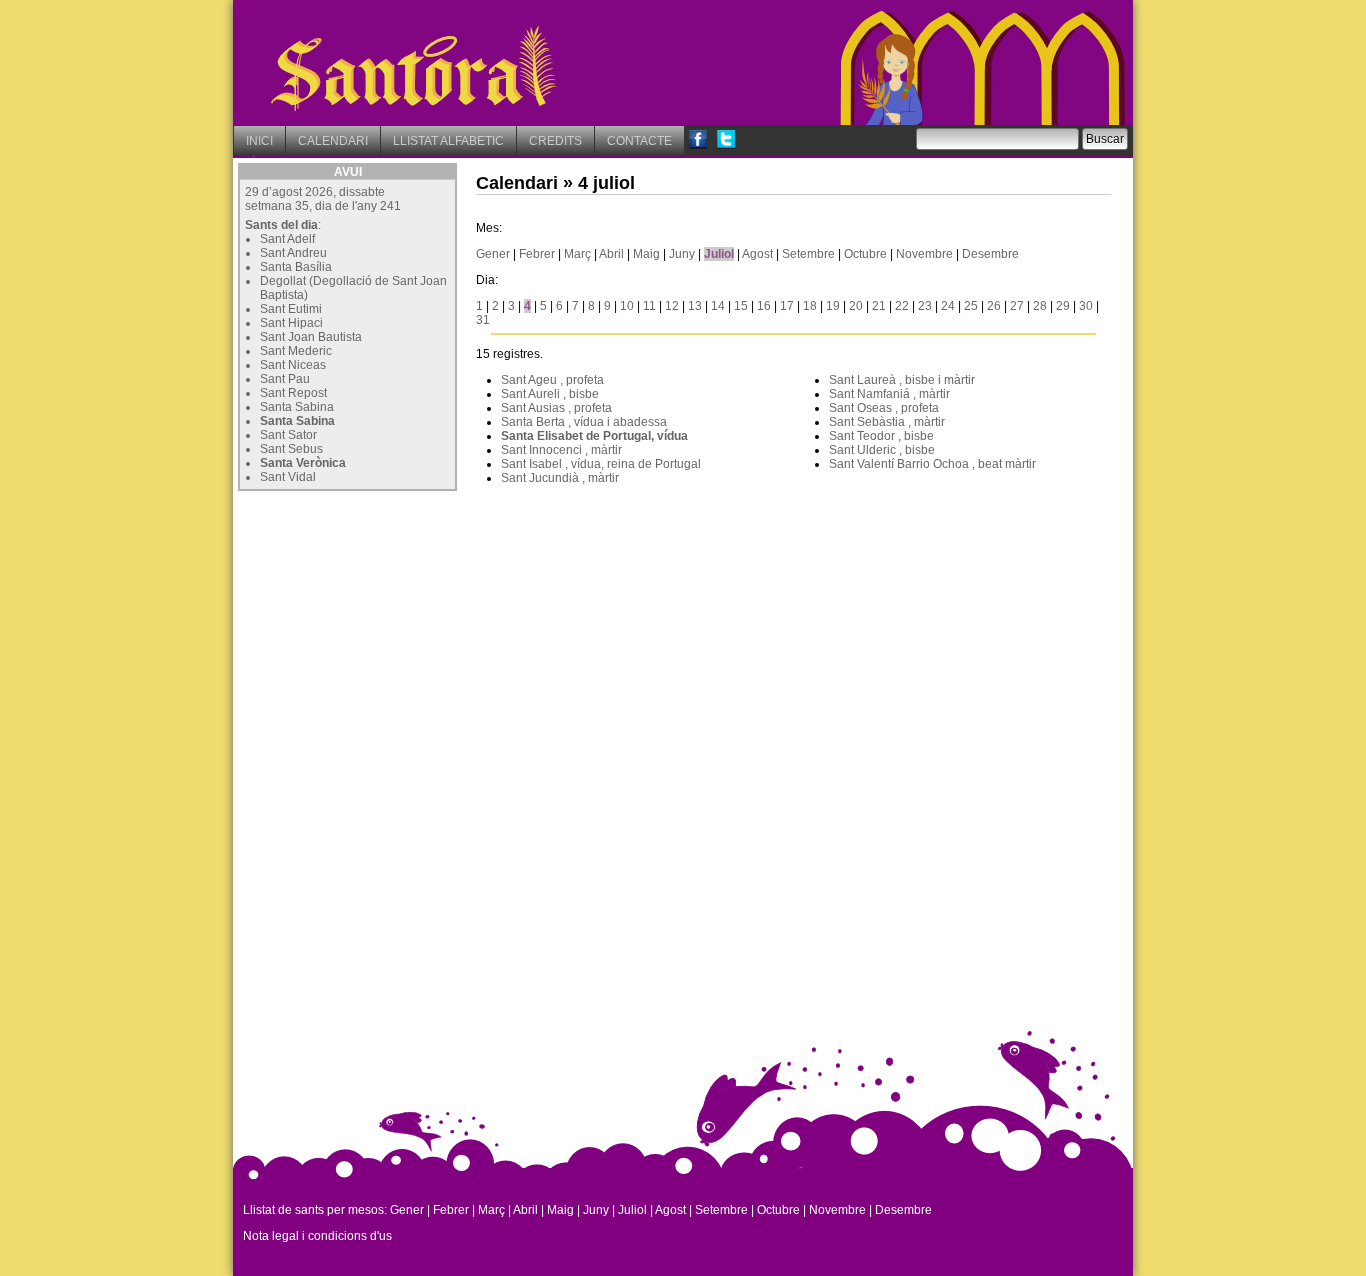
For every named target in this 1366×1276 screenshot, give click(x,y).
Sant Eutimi (291, 309)
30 (1086, 306)
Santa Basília (296, 267)
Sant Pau (285, 379)
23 (925, 306)
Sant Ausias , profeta (556, 408)
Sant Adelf (287, 239)
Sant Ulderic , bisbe (882, 450)
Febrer (537, 254)
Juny (682, 254)
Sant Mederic (296, 351)
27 (1017, 306)
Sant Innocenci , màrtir (561, 450)
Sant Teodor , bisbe (881, 436)
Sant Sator (288, 435)
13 (695, 306)
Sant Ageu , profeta (552, 380)
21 (879, 306)
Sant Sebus (291, 449)
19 (833, 306)
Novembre (924, 254)
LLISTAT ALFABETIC (448, 141)
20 (856, 306)
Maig (646, 254)
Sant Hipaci (291, 323)
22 (902, 306)
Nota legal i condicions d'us (317, 1236)
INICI (259, 141)
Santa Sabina (297, 407)
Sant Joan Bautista (311, 337)
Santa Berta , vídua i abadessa (584, 422)
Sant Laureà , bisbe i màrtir (902, 380)
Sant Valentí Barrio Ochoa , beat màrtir (932, 464)
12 (672, 306)
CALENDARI (333, 141)
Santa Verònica (303, 463)
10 (627, 306)
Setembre (808, 254)
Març (577, 254)
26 (994, 306)
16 (764, 306)
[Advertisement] (388, 621)
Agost (757, 254)
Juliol (719, 254)
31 (483, 320)
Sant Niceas (293, 365)
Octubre (865, 254)
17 (787, 306)
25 (971, 306)
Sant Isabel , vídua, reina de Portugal (601, 464)
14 (718, 306)
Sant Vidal (288, 477)
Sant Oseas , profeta (884, 408)
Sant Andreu (293, 253)
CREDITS (555, 141)
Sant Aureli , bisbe (550, 394)
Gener (493, 254)
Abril (611, 254)
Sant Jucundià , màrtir (560, 478)
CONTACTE (639, 141)
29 (1063, 306)
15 (741, 306)
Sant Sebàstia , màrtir (887, 422)
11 (649, 306)
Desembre (990, 254)
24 (948, 306)
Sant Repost (293, 393)
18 (810, 306)
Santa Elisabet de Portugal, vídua (594, 436)
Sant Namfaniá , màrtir (889, 394)
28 (1040, 306)
